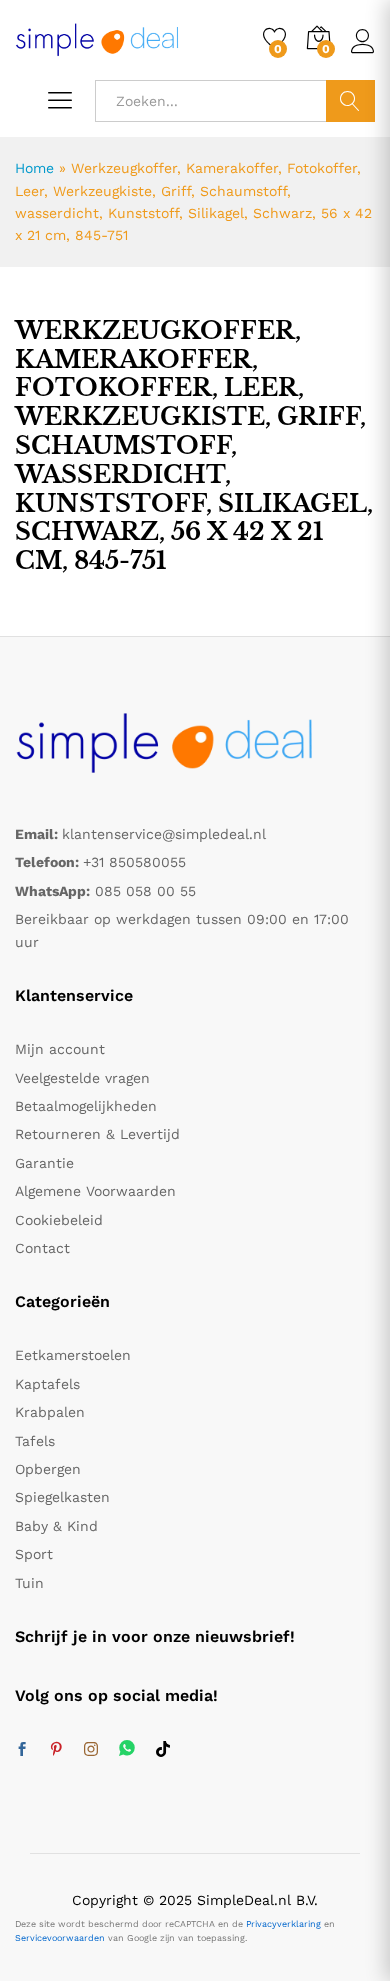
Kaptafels (47, 1384)
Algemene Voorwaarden (95, 1191)
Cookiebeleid (59, 1220)
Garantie (44, 1163)
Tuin (29, 1583)
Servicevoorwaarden (60, 1938)
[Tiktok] (163, 1750)
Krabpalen (50, 1412)
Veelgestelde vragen (82, 1078)
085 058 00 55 (145, 891)
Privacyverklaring (283, 1924)
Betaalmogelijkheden (86, 1106)
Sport (34, 1554)
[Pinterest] (56, 1750)
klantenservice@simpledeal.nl (164, 834)
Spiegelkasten (62, 1497)
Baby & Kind (56, 1526)
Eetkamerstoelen (73, 1355)
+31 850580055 (134, 862)
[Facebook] (22, 1750)
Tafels (35, 1441)
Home (34, 168)
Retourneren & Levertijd (97, 1134)
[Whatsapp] (127, 1749)
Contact (42, 1248)
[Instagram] (91, 1750)
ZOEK (350, 101)
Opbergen (48, 1469)
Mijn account (60, 1049)
